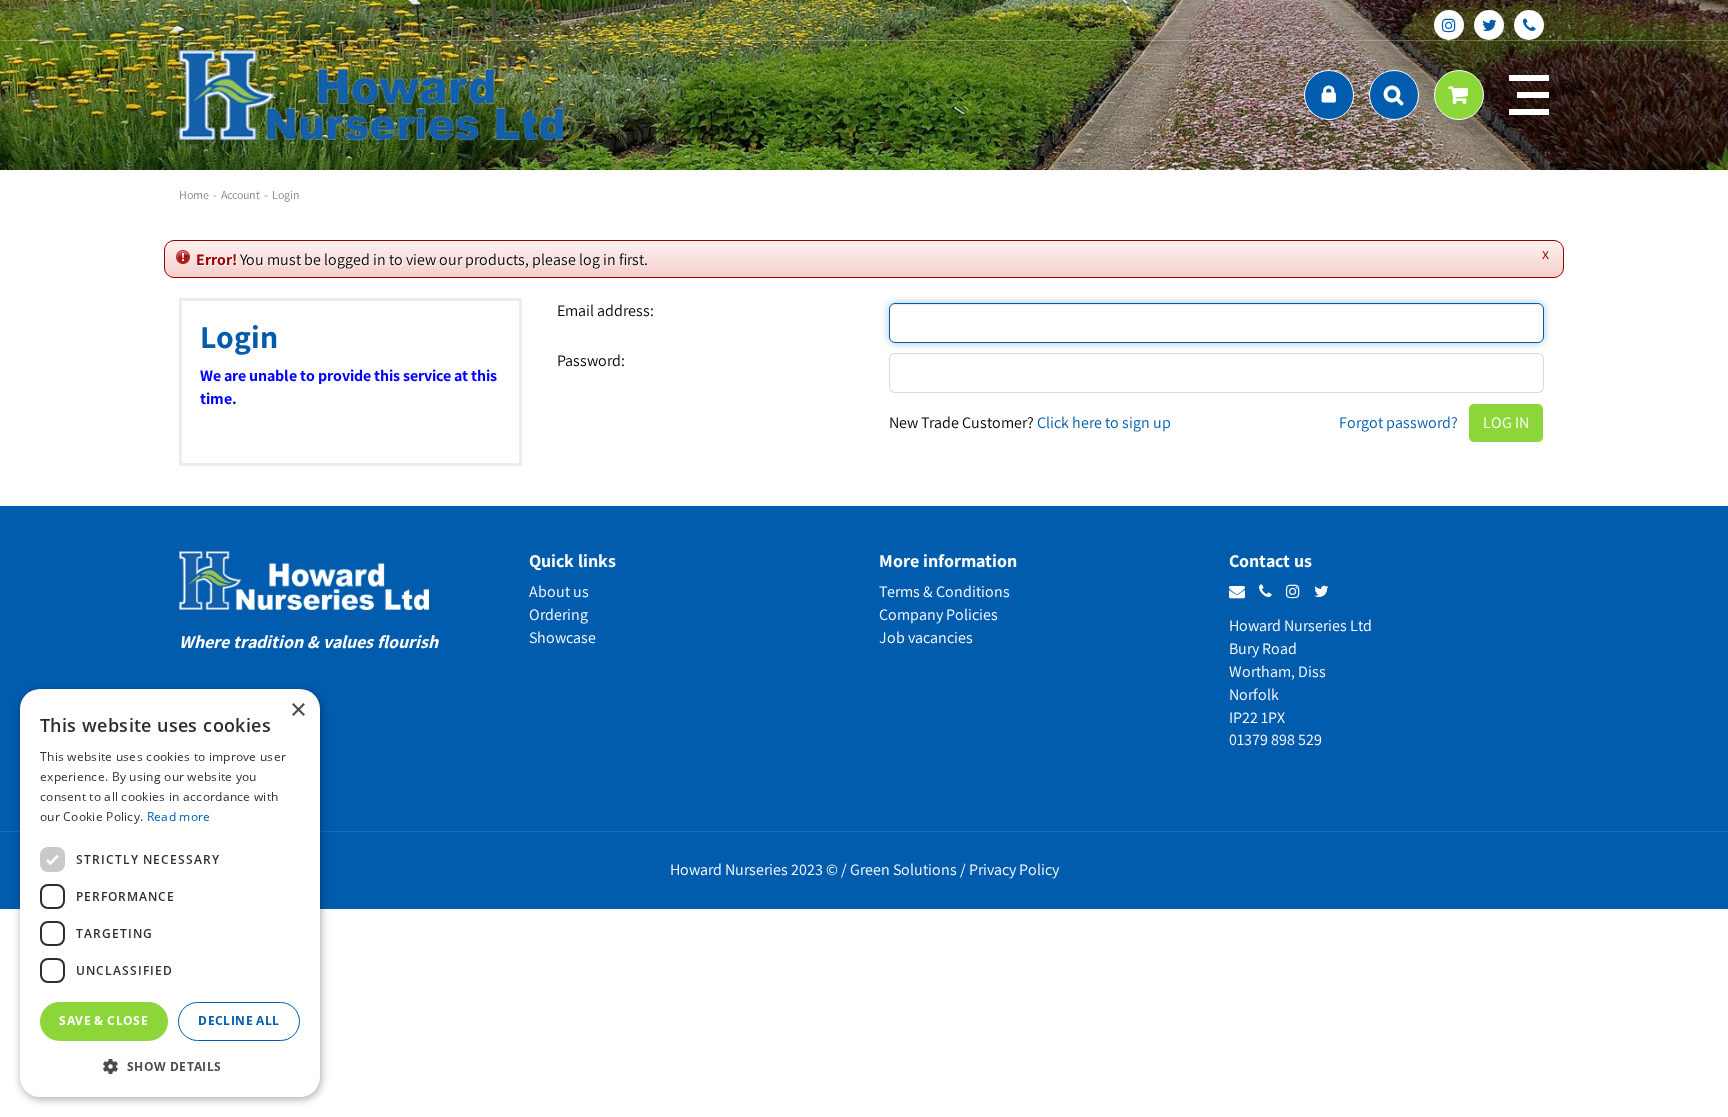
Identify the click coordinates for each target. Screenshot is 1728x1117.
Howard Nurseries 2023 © (754, 869)
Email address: (605, 311)
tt (1489, 25)
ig (1449, 25)
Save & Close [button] (103, 1020)
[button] (170, 1065)
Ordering (558, 614)
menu (1529, 95)
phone (1529, 25)
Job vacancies (926, 637)
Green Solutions (903, 869)
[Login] (1329, 95)
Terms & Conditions (944, 591)
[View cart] (1459, 95)
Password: (591, 361)
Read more (179, 816)
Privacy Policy (1014, 869)
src (1394, 95)
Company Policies (938, 614)
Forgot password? (1398, 422)
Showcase (562, 637)
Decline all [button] (238, 1020)
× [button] (297, 710)
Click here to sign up (1104, 422)
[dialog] (170, 893)
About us (559, 591)
